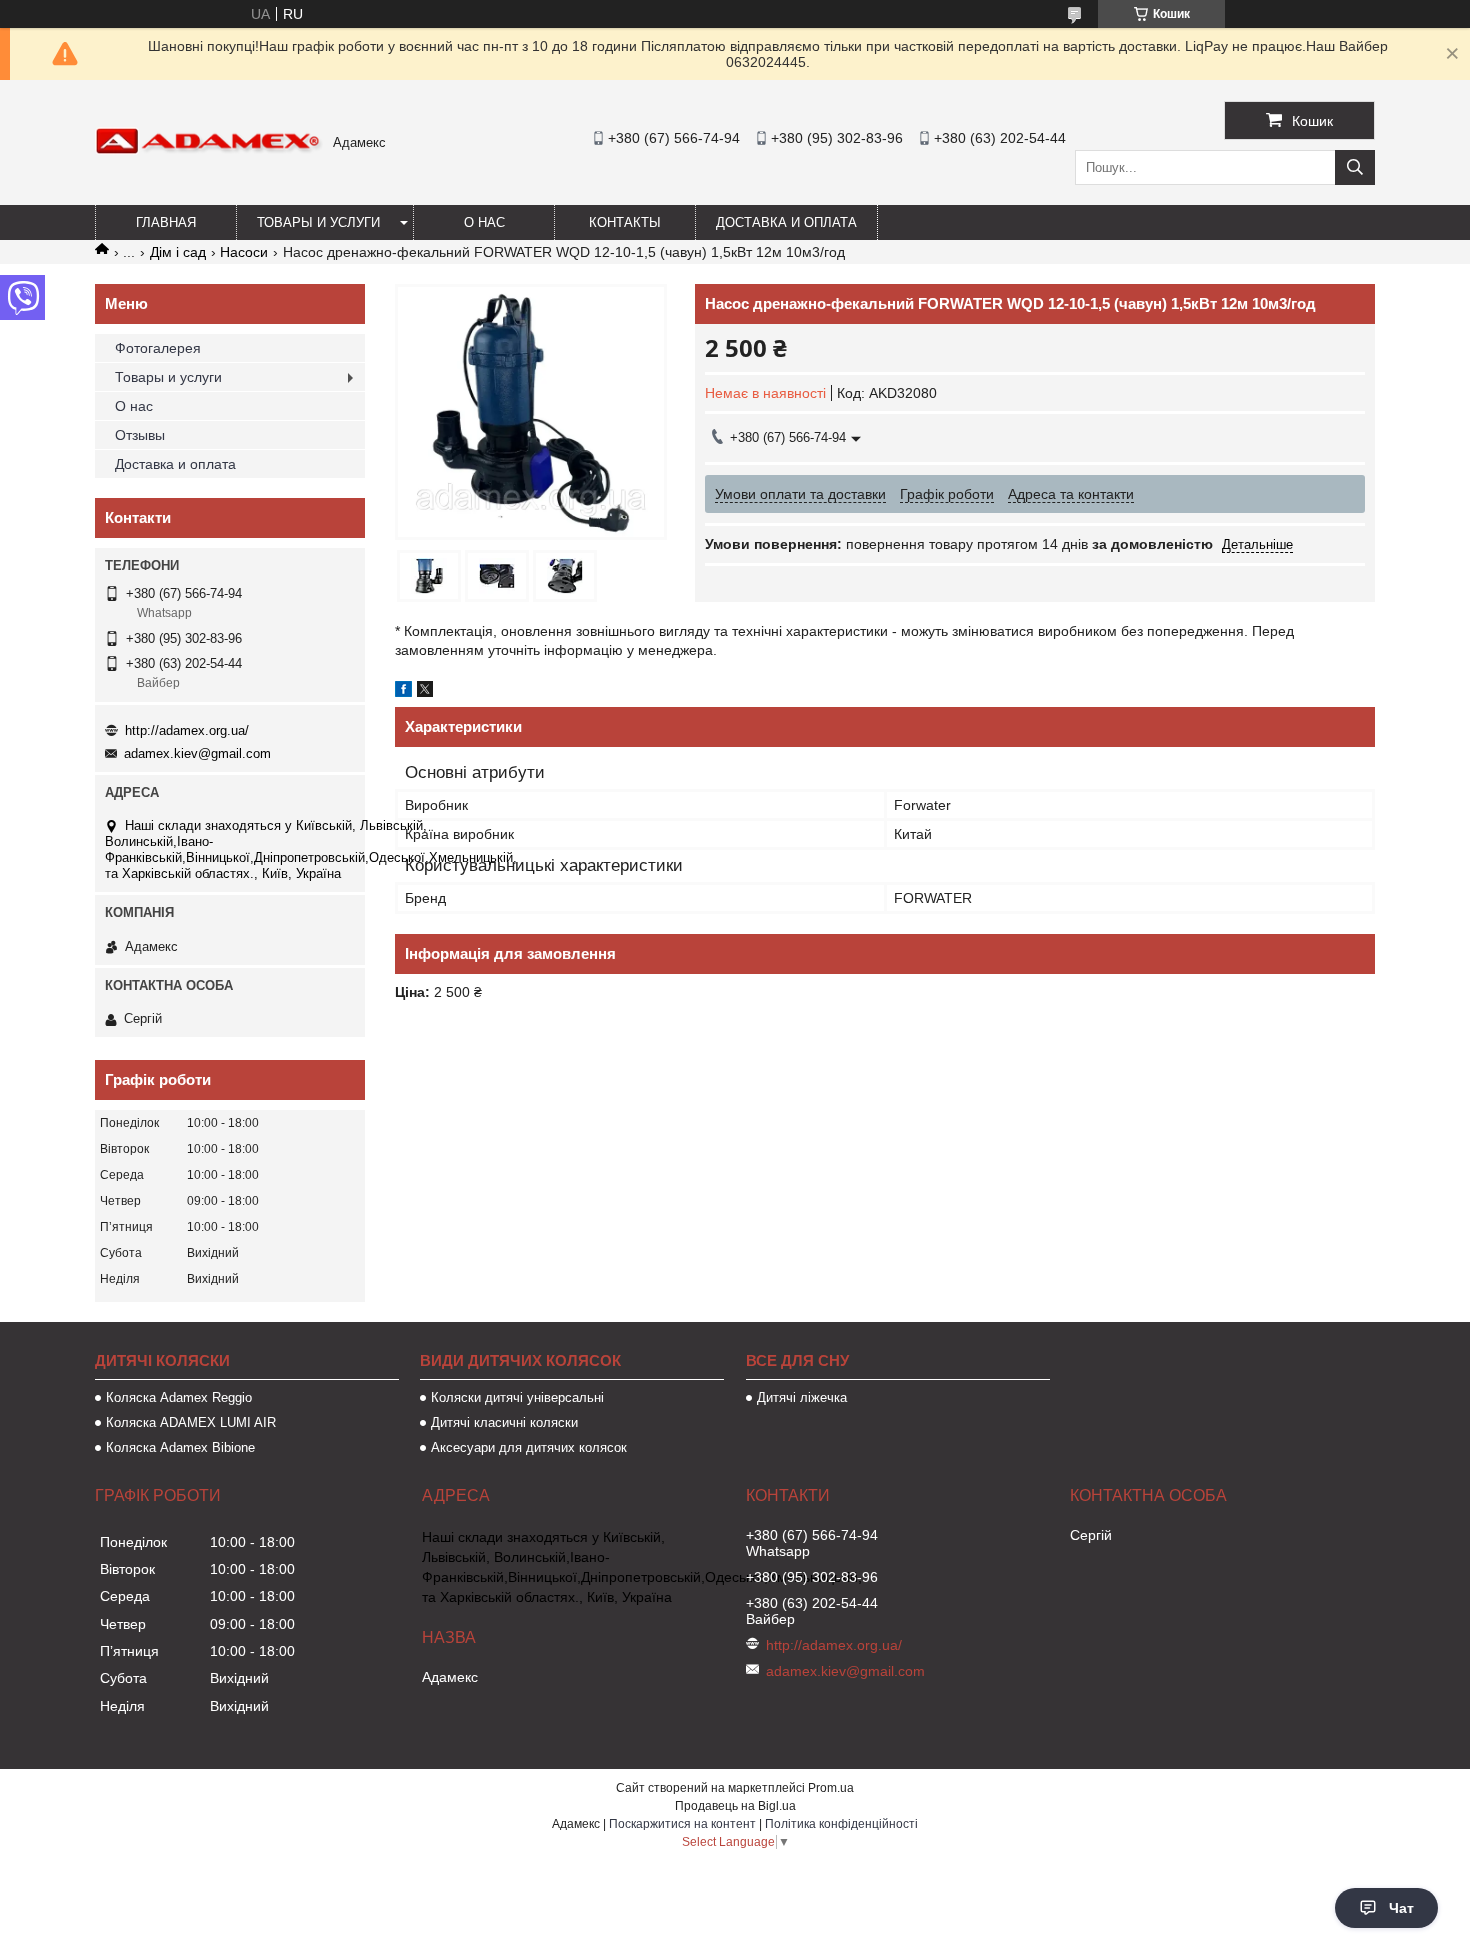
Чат (1401, 1908)
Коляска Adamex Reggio (179, 1397)
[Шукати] (1355, 167)
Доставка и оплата (786, 222)
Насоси (244, 252)
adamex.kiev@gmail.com (197, 753)
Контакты (625, 222)
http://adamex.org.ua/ (187, 730)
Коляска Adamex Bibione (180, 1447)
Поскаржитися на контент (682, 1824)
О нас (484, 222)
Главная (166, 222)
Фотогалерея (158, 348)
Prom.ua (831, 1788)
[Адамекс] (209, 150)
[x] (425, 692)
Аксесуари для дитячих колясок (529, 1447)
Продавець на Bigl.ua (735, 1806)
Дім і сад (178, 252)
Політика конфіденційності (841, 1824)
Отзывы (140, 435)
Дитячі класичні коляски (504, 1422)
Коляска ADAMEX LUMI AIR (191, 1422)
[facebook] (403, 692)
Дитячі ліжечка (802, 1397)
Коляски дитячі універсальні (517, 1397)
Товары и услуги (318, 222)
